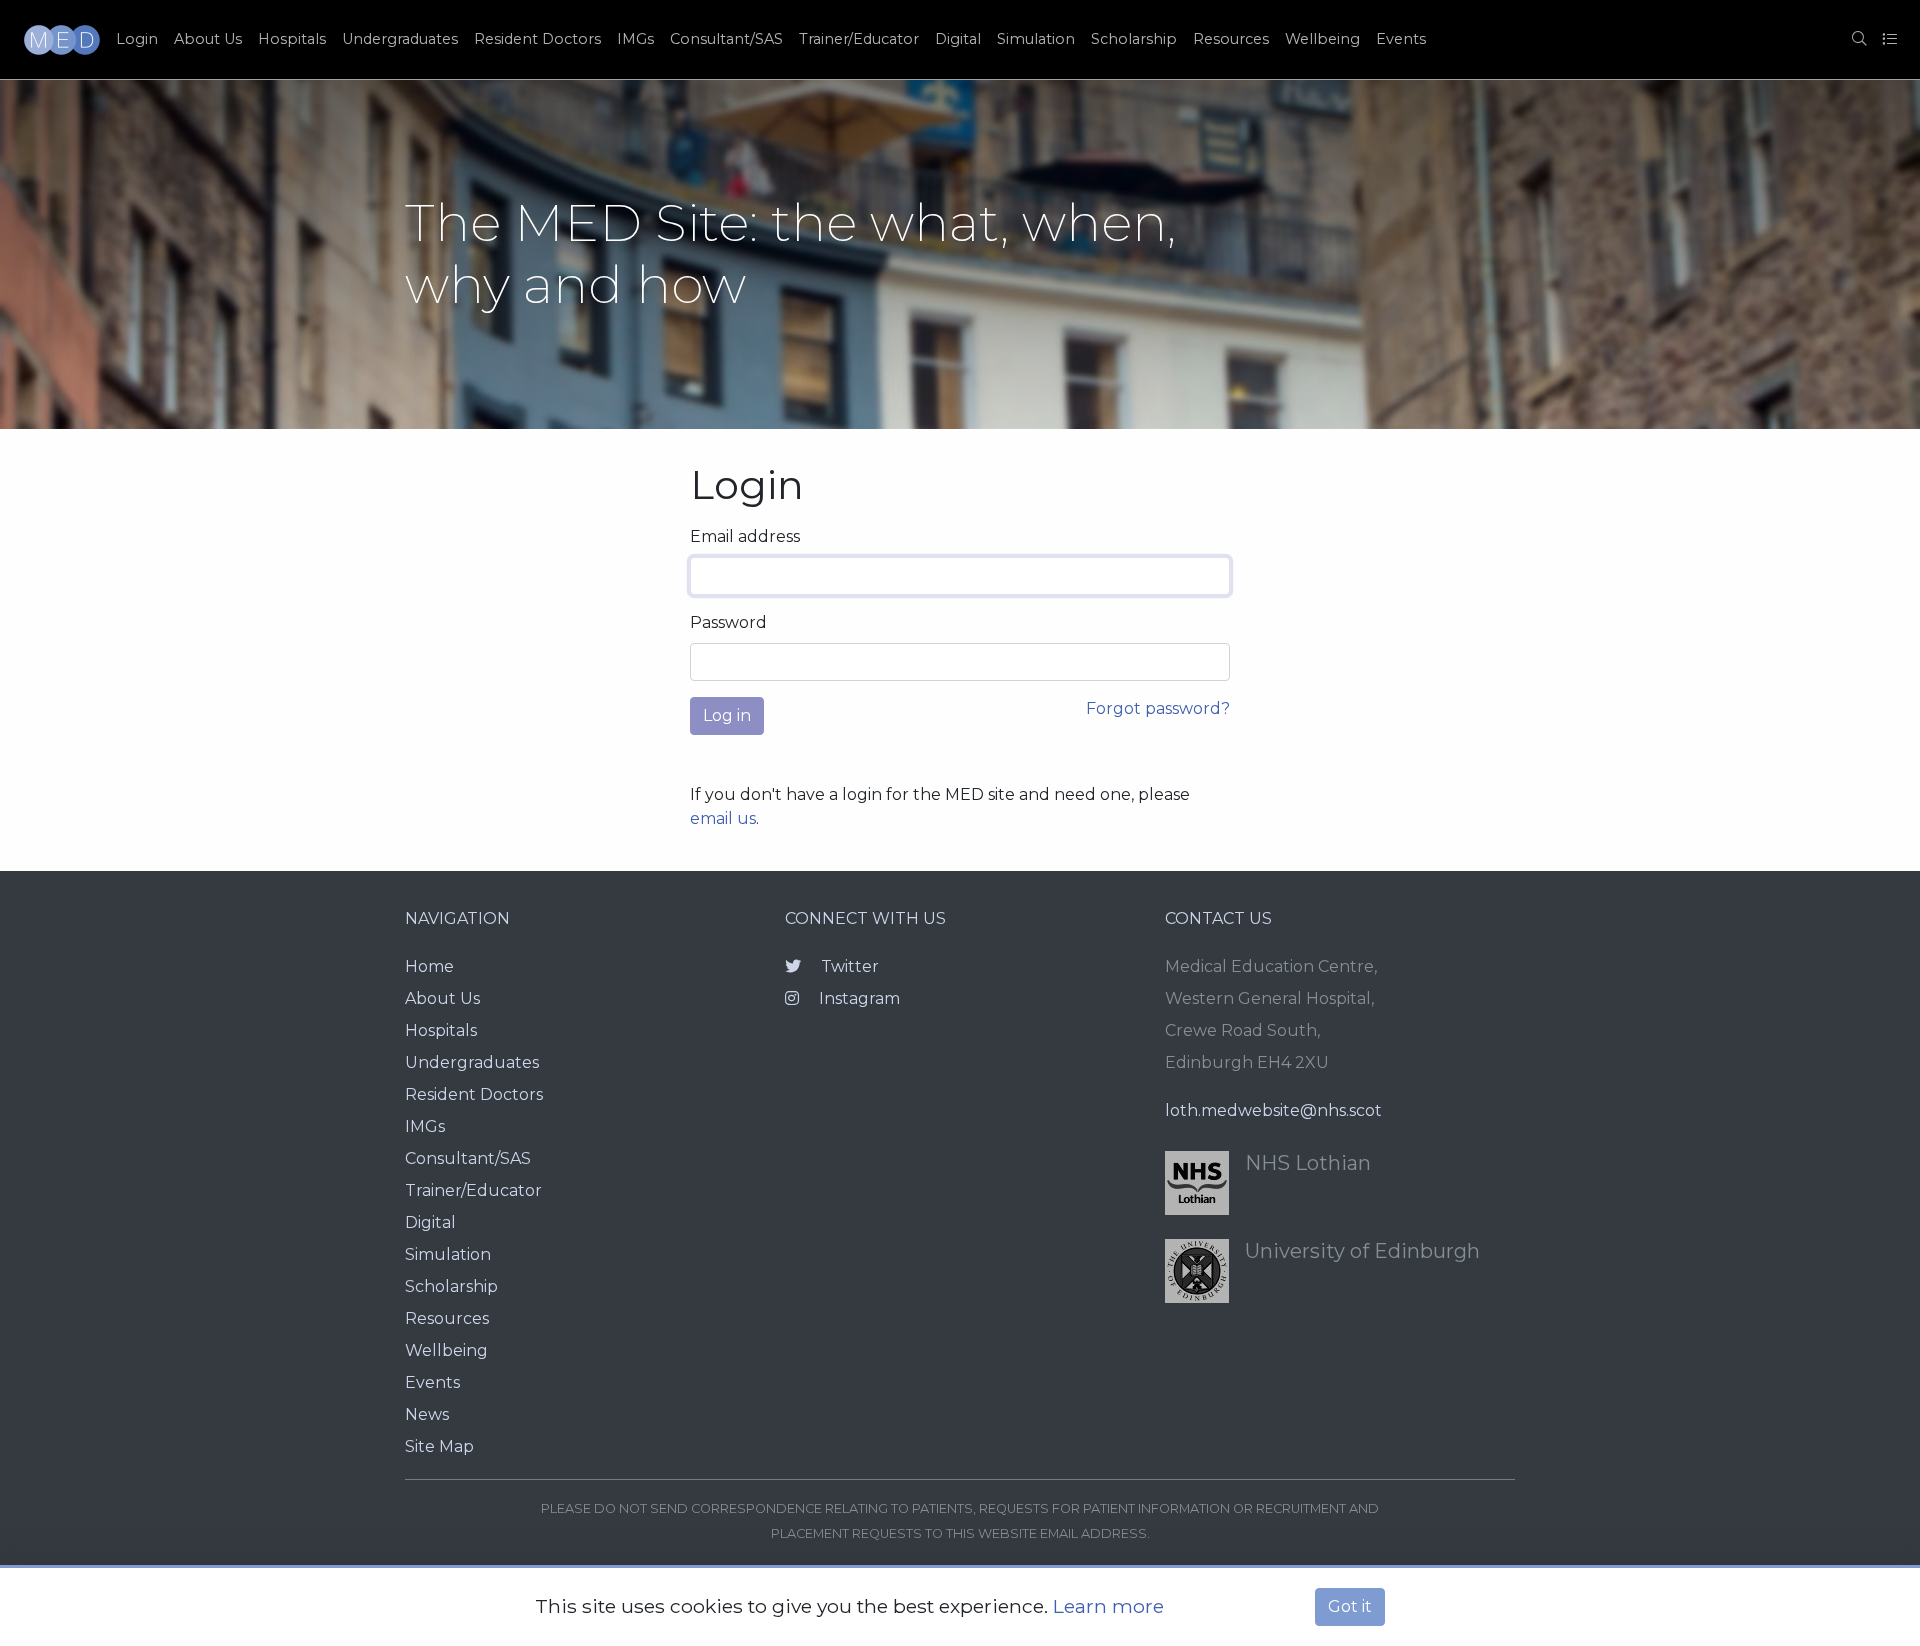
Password (728, 622)
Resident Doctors (537, 39)
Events (1401, 39)
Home (429, 966)
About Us (208, 39)
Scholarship (1134, 39)
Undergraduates (400, 39)
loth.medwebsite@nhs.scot (1273, 1110)
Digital (958, 39)
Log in (727, 715)
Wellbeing (1322, 39)
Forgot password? (1158, 708)
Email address (745, 536)
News (427, 1414)
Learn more (1108, 1606)
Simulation (1036, 39)
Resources (1231, 39)
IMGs (635, 39)
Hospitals (292, 39)
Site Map (439, 1446)
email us (723, 818)
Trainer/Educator (859, 39)
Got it (1350, 1606)
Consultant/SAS (726, 39)
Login (137, 39)
